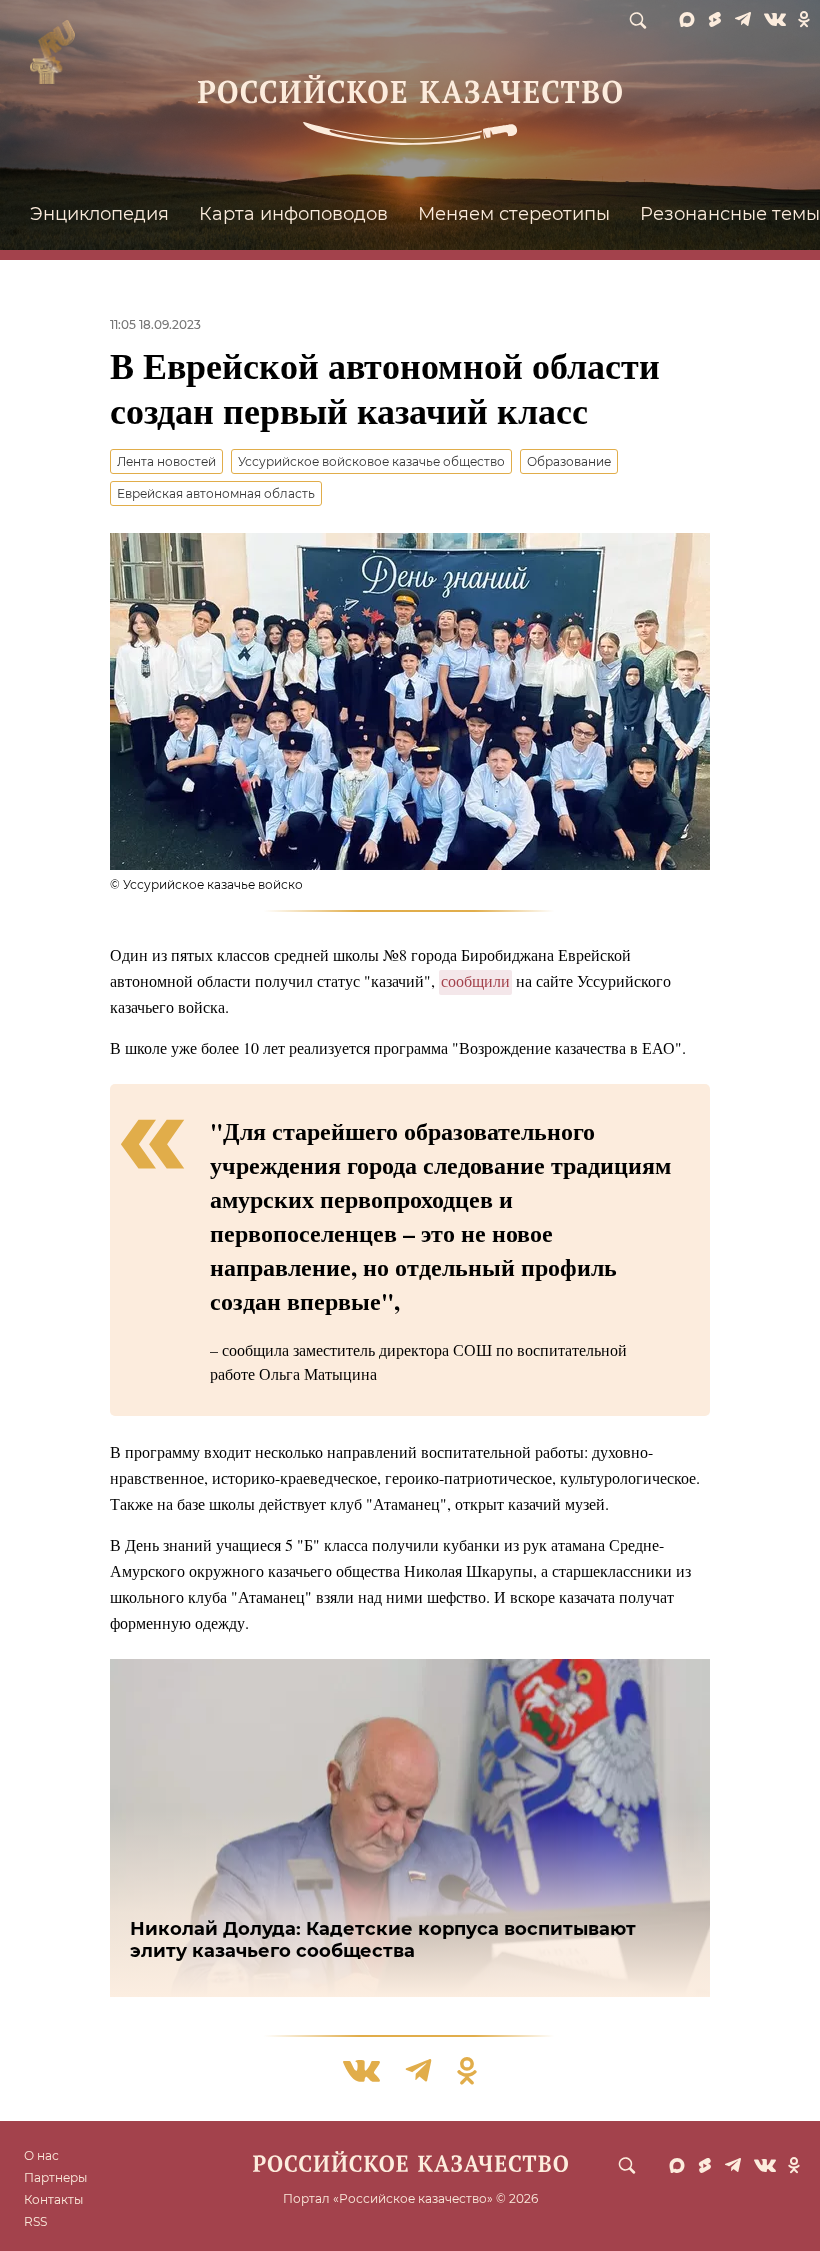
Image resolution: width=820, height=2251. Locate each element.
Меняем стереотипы (514, 214)
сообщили (475, 980)
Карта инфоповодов (293, 214)
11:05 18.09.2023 (155, 324)
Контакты (53, 2199)
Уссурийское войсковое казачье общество (371, 461)
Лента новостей (166, 461)
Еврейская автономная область (216, 493)
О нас (41, 2155)
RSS (35, 2221)
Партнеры (55, 2177)
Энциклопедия (99, 214)
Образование (569, 461)
